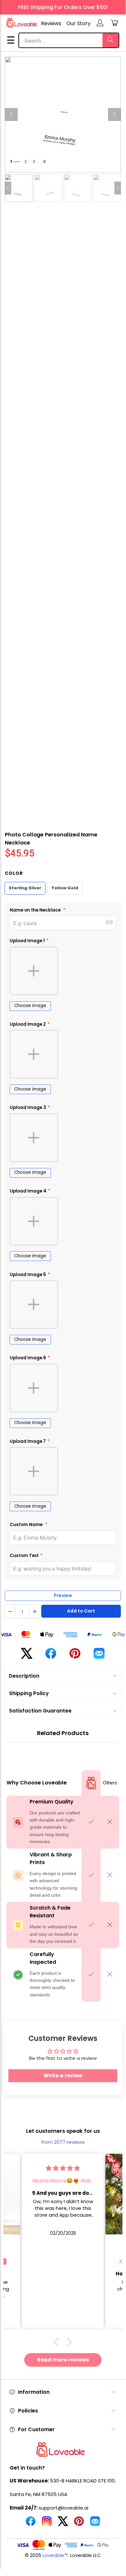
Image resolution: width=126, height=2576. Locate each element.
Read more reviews (63, 2360)
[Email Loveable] (95, 2524)
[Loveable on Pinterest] (79, 2524)
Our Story (78, 23)
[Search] (111, 40)
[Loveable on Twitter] (63, 2524)
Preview (63, 1595)
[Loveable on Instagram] (47, 2524)
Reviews (51, 23)
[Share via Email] (99, 1656)
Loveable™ (55, 2555)
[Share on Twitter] (27, 1656)
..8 (44, 161)
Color (14, 873)
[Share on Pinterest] (75, 1656)
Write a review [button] (63, 2076)
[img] (63, 2168)
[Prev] (11, 115)
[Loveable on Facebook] (31, 2524)
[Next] (114, 115)
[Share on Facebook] (51, 1656)
